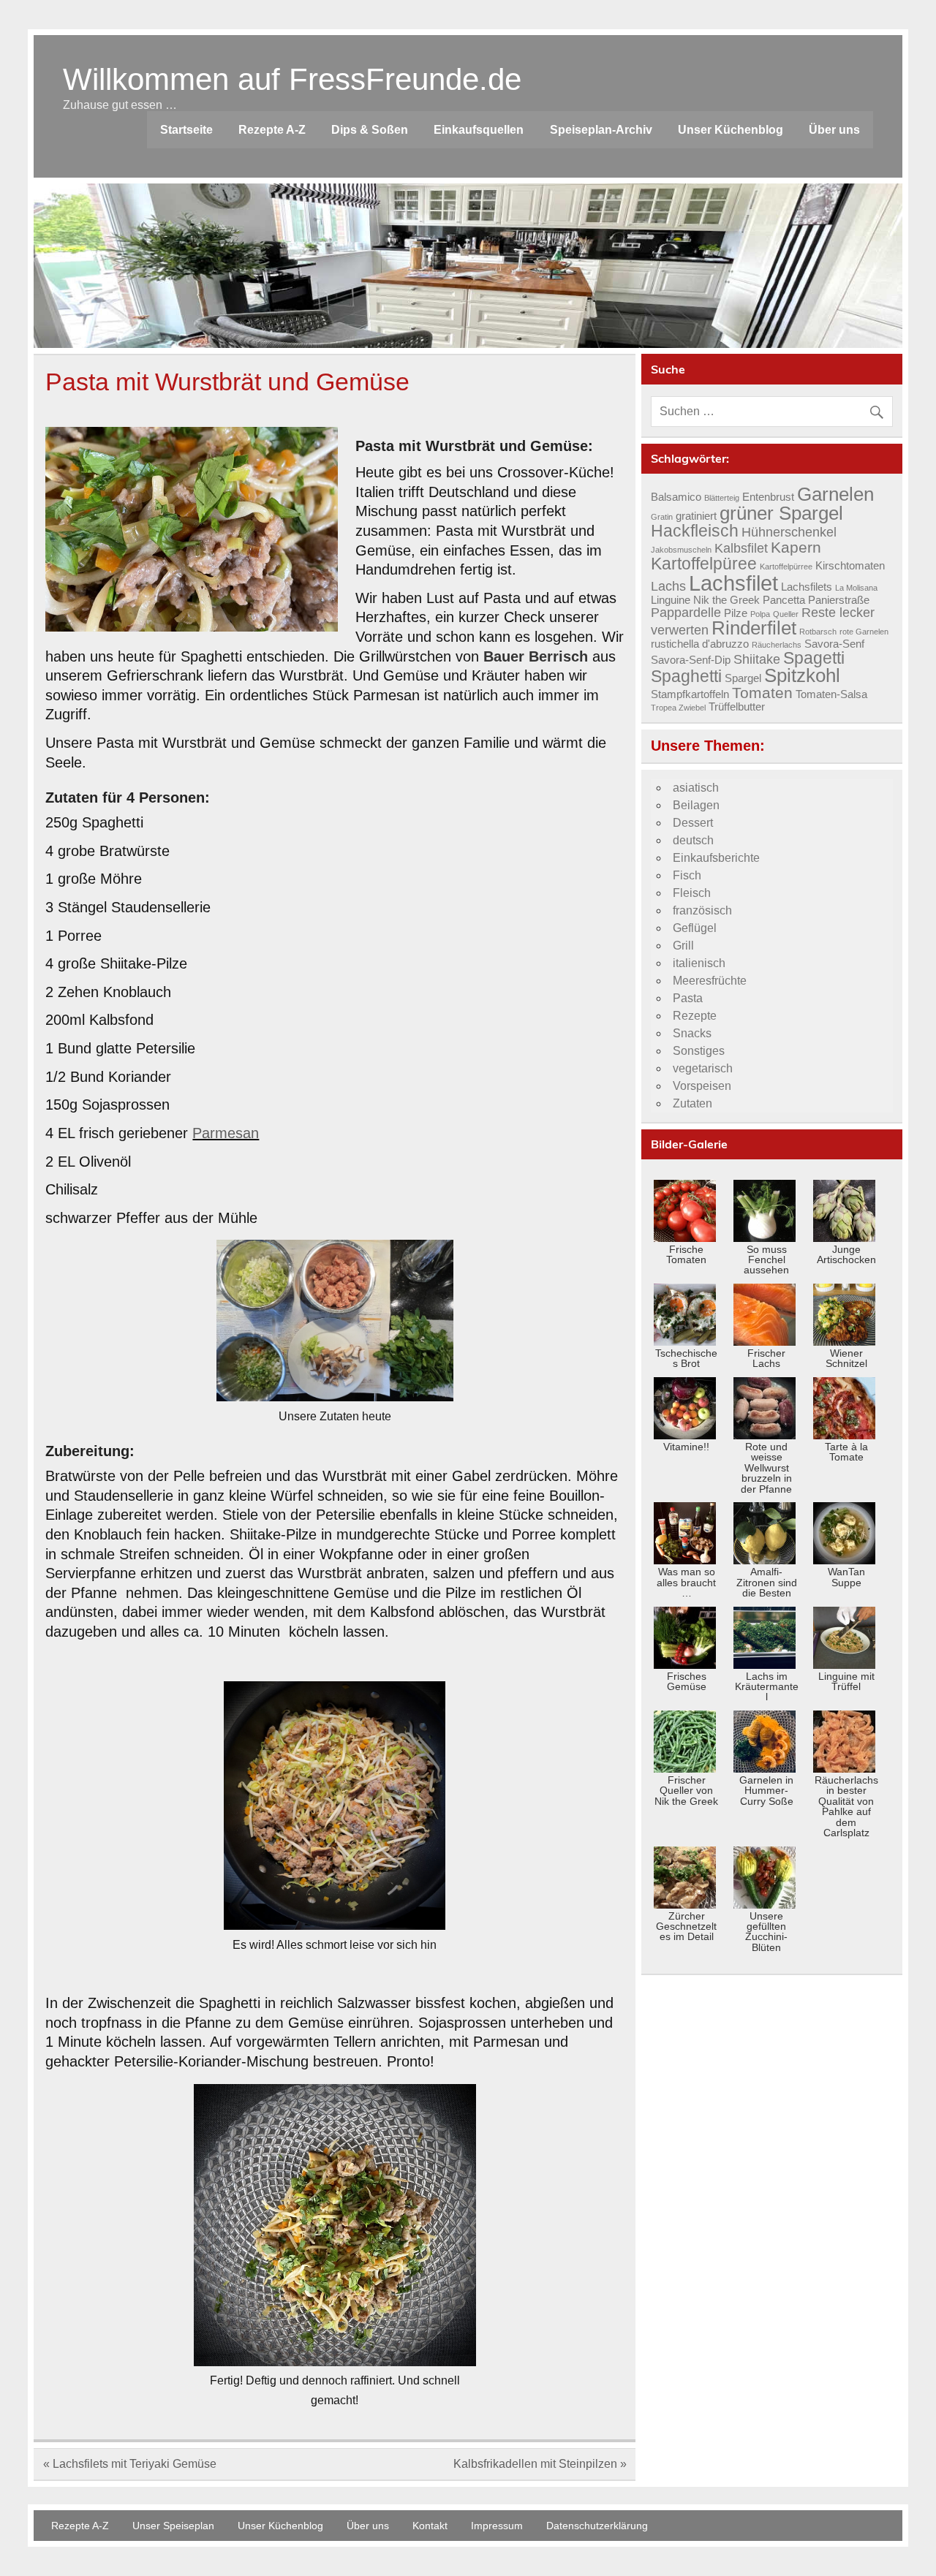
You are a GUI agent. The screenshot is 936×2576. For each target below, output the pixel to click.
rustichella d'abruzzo (700, 644)
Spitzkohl (802, 675)
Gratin (662, 517)
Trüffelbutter (737, 707)
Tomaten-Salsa (831, 694)
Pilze (736, 613)
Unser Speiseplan (173, 2526)
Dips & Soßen (370, 130)
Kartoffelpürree (786, 567)
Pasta (688, 998)
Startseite (186, 130)
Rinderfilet (754, 628)
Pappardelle (686, 612)
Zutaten (692, 1103)
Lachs (668, 586)
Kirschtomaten (850, 566)
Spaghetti (686, 676)
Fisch (687, 875)
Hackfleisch (695, 531)
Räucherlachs (777, 645)
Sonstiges (699, 1051)
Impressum (497, 2526)
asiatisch (696, 788)
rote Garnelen (864, 632)
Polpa (760, 614)
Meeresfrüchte (710, 981)
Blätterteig (722, 498)
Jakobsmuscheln (681, 550)
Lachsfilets (807, 587)
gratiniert (696, 516)
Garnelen (835, 494)
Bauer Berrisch (536, 656)
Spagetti (814, 658)
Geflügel (695, 928)
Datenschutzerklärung (597, 2526)
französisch (702, 910)
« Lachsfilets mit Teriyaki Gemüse (130, 2464)
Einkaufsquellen (479, 130)
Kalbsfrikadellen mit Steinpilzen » (540, 2464)
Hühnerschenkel (789, 532)
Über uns (834, 130)
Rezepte (695, 1016)
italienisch (699, 963)
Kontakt (430, 2526)
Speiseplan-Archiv (601, 130)
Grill (683, 946)
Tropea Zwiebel (678, 708)
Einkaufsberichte (716, 858)
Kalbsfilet (741, 548)
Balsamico (676, 497)
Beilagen (696, 805)
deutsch (693, 840)
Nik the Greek (726, 600)
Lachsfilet (733, 583)
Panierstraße (839, 600)
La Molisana (856, 588)
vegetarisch (703, 1068)
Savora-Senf (834, 644)
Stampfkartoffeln (690, 694)
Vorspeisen (702, 1086)
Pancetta (784, 600)
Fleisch (692, 893)
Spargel (743, 678)
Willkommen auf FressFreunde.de (292, 79)
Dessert (693, 823)
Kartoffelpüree (704, 564)
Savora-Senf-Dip (691, 660)
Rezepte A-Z (272, 130)
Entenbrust (768, 497)
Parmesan (226, 1133)
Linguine (671, 600)
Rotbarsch (818, 632)
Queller (786, 614)
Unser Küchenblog (731, 130)
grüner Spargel (781, 513)
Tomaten (762, 693)
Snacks (692, 1033)
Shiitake (757, 659)
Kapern (796, 548)
